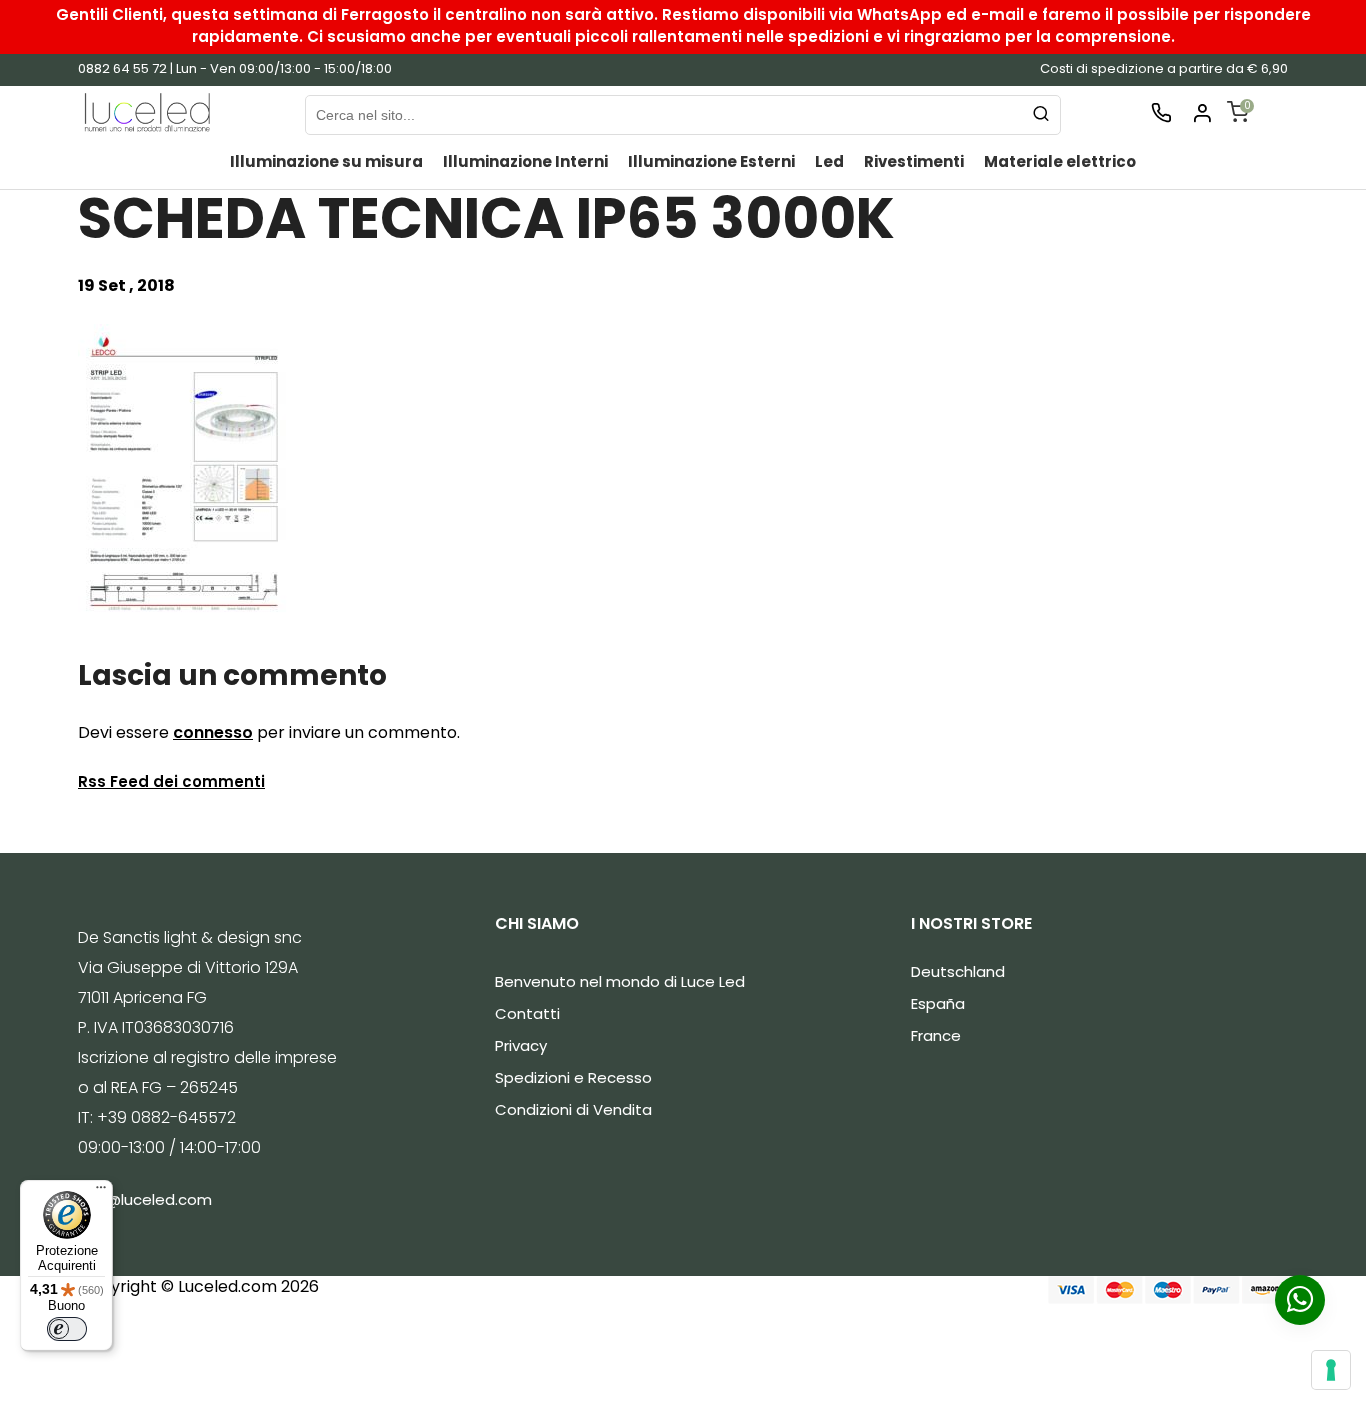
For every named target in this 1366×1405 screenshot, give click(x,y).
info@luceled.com (145, 1199)
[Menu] (101, 1192)
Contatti (527, 1013)
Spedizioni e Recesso (573, 1077)
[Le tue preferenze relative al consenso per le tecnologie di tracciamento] (1331, 1370)
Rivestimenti (914, 161)
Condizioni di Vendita (573, 1109)
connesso (213, 732)
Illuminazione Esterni (711, 161)
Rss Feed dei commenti (171, 781)
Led (829, 161)
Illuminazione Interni (525, 161)
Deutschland (958, 971)
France (936, 1035)
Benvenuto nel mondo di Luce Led (620, 981)
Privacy (521, 1045)
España (938, 1003)
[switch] (67, 1329)
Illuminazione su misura (326, 161)
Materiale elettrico (1060, 161)
